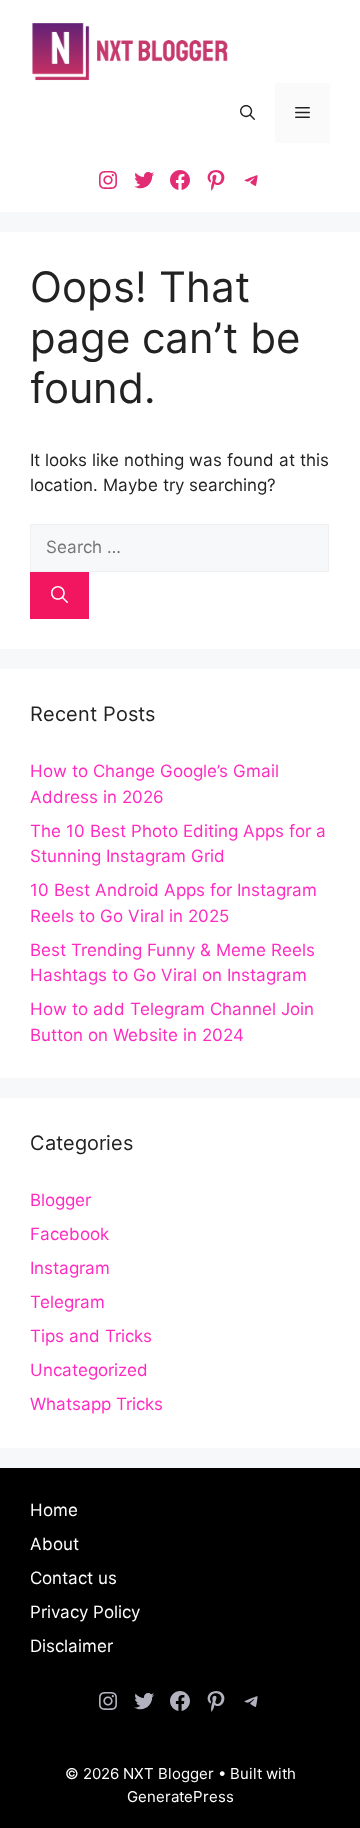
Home (54, 1510)
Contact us (73, 1578)
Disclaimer (71, 1646)
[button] (247, 113)
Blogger (60, 1200)
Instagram (70, 1268)
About (54, 1544)
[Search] (59, 596)
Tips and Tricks (91, 1336)
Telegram (67, 1302)
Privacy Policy (85, 1612)
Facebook (69, 1234)
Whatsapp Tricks (96, 1404)
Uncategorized (89, 1370)
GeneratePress (180, 1796)
